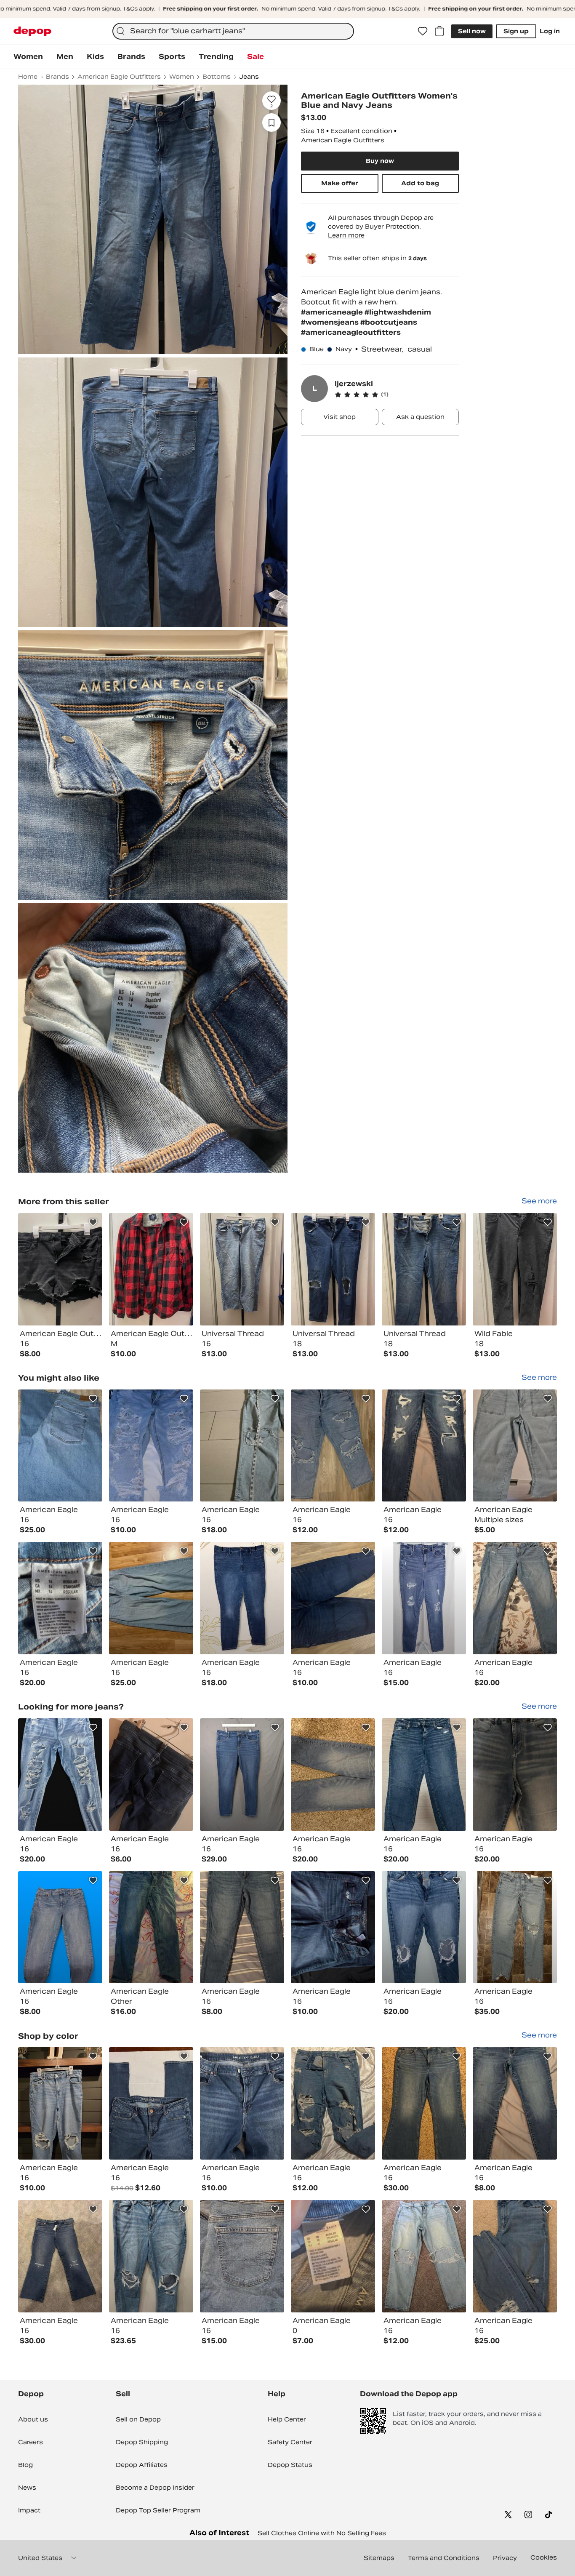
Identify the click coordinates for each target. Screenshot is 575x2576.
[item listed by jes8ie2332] (60, 1927)
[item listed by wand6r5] (333, 1446)
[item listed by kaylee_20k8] (333, 1775)
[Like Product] (93, 1222)
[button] (397, 395)
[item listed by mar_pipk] (424, 2103)
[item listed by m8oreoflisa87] (151, 1775)
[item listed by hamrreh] (242, 1775)
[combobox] (233, 31)
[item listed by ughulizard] (242, 1598)
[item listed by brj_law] (515, 2103)
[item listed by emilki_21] (424, 1598)
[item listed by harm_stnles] (151, 1927)
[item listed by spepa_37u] (151, 1598)
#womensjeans (331, 322)
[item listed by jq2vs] (242, 1927)
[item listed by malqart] (515, 1927)
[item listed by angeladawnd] (151, 2103)
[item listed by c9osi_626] (424, 1927)
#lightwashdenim (398, 312)
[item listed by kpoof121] (515, 2256)
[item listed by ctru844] (60, 2256)
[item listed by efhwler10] (515, 1598)
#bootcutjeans (389, 322)
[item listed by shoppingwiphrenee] (60, 1775)
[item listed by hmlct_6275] (60, 1446)
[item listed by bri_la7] (424, 1446)
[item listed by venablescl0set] (151, 2256)
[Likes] (423, 31)
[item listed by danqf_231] (333, 2103)
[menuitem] (28, 57)
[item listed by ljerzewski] (60, 1269)
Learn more (346, 235)
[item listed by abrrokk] (424, 2256)
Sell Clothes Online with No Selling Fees (322, 2533)
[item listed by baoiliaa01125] (515, 1775)
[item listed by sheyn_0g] (242, 1446)
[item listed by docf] (424, 1775)
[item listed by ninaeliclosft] (333, 2256)
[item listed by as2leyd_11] (60, 2103)
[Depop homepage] (32, 31)
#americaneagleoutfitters (351, 332)
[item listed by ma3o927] (60, 1598)
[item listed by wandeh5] (333, 1598)
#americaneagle (333, 312)
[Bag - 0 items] (439, 31)
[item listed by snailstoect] (242, 2103)
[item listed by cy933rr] (151, 1446)
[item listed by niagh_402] (242, 2256)
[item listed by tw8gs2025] (333, 1927)
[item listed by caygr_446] (515, 1446)
